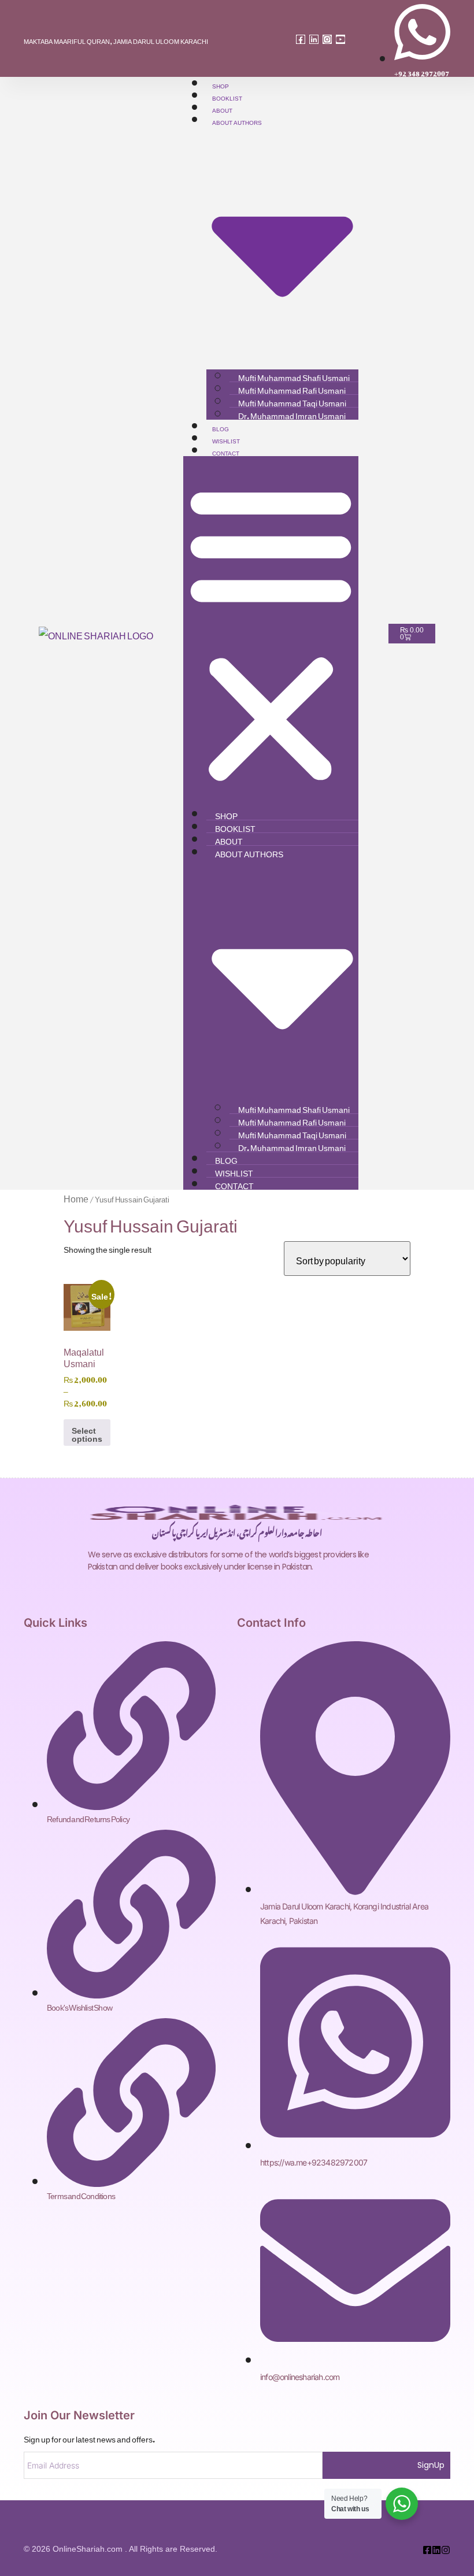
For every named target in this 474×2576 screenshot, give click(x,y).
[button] (271, 632)
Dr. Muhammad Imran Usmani (292, 414)
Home (76, 1197)
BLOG (221, 428)
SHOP (221, 85)
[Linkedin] (314, 39)
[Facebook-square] (301, 39)
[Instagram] (327, 39)
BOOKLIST (227, 97)
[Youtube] (340, 39)
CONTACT (226, 452)
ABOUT (222, 109)
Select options (87, 1432)
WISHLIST (226, 440)
